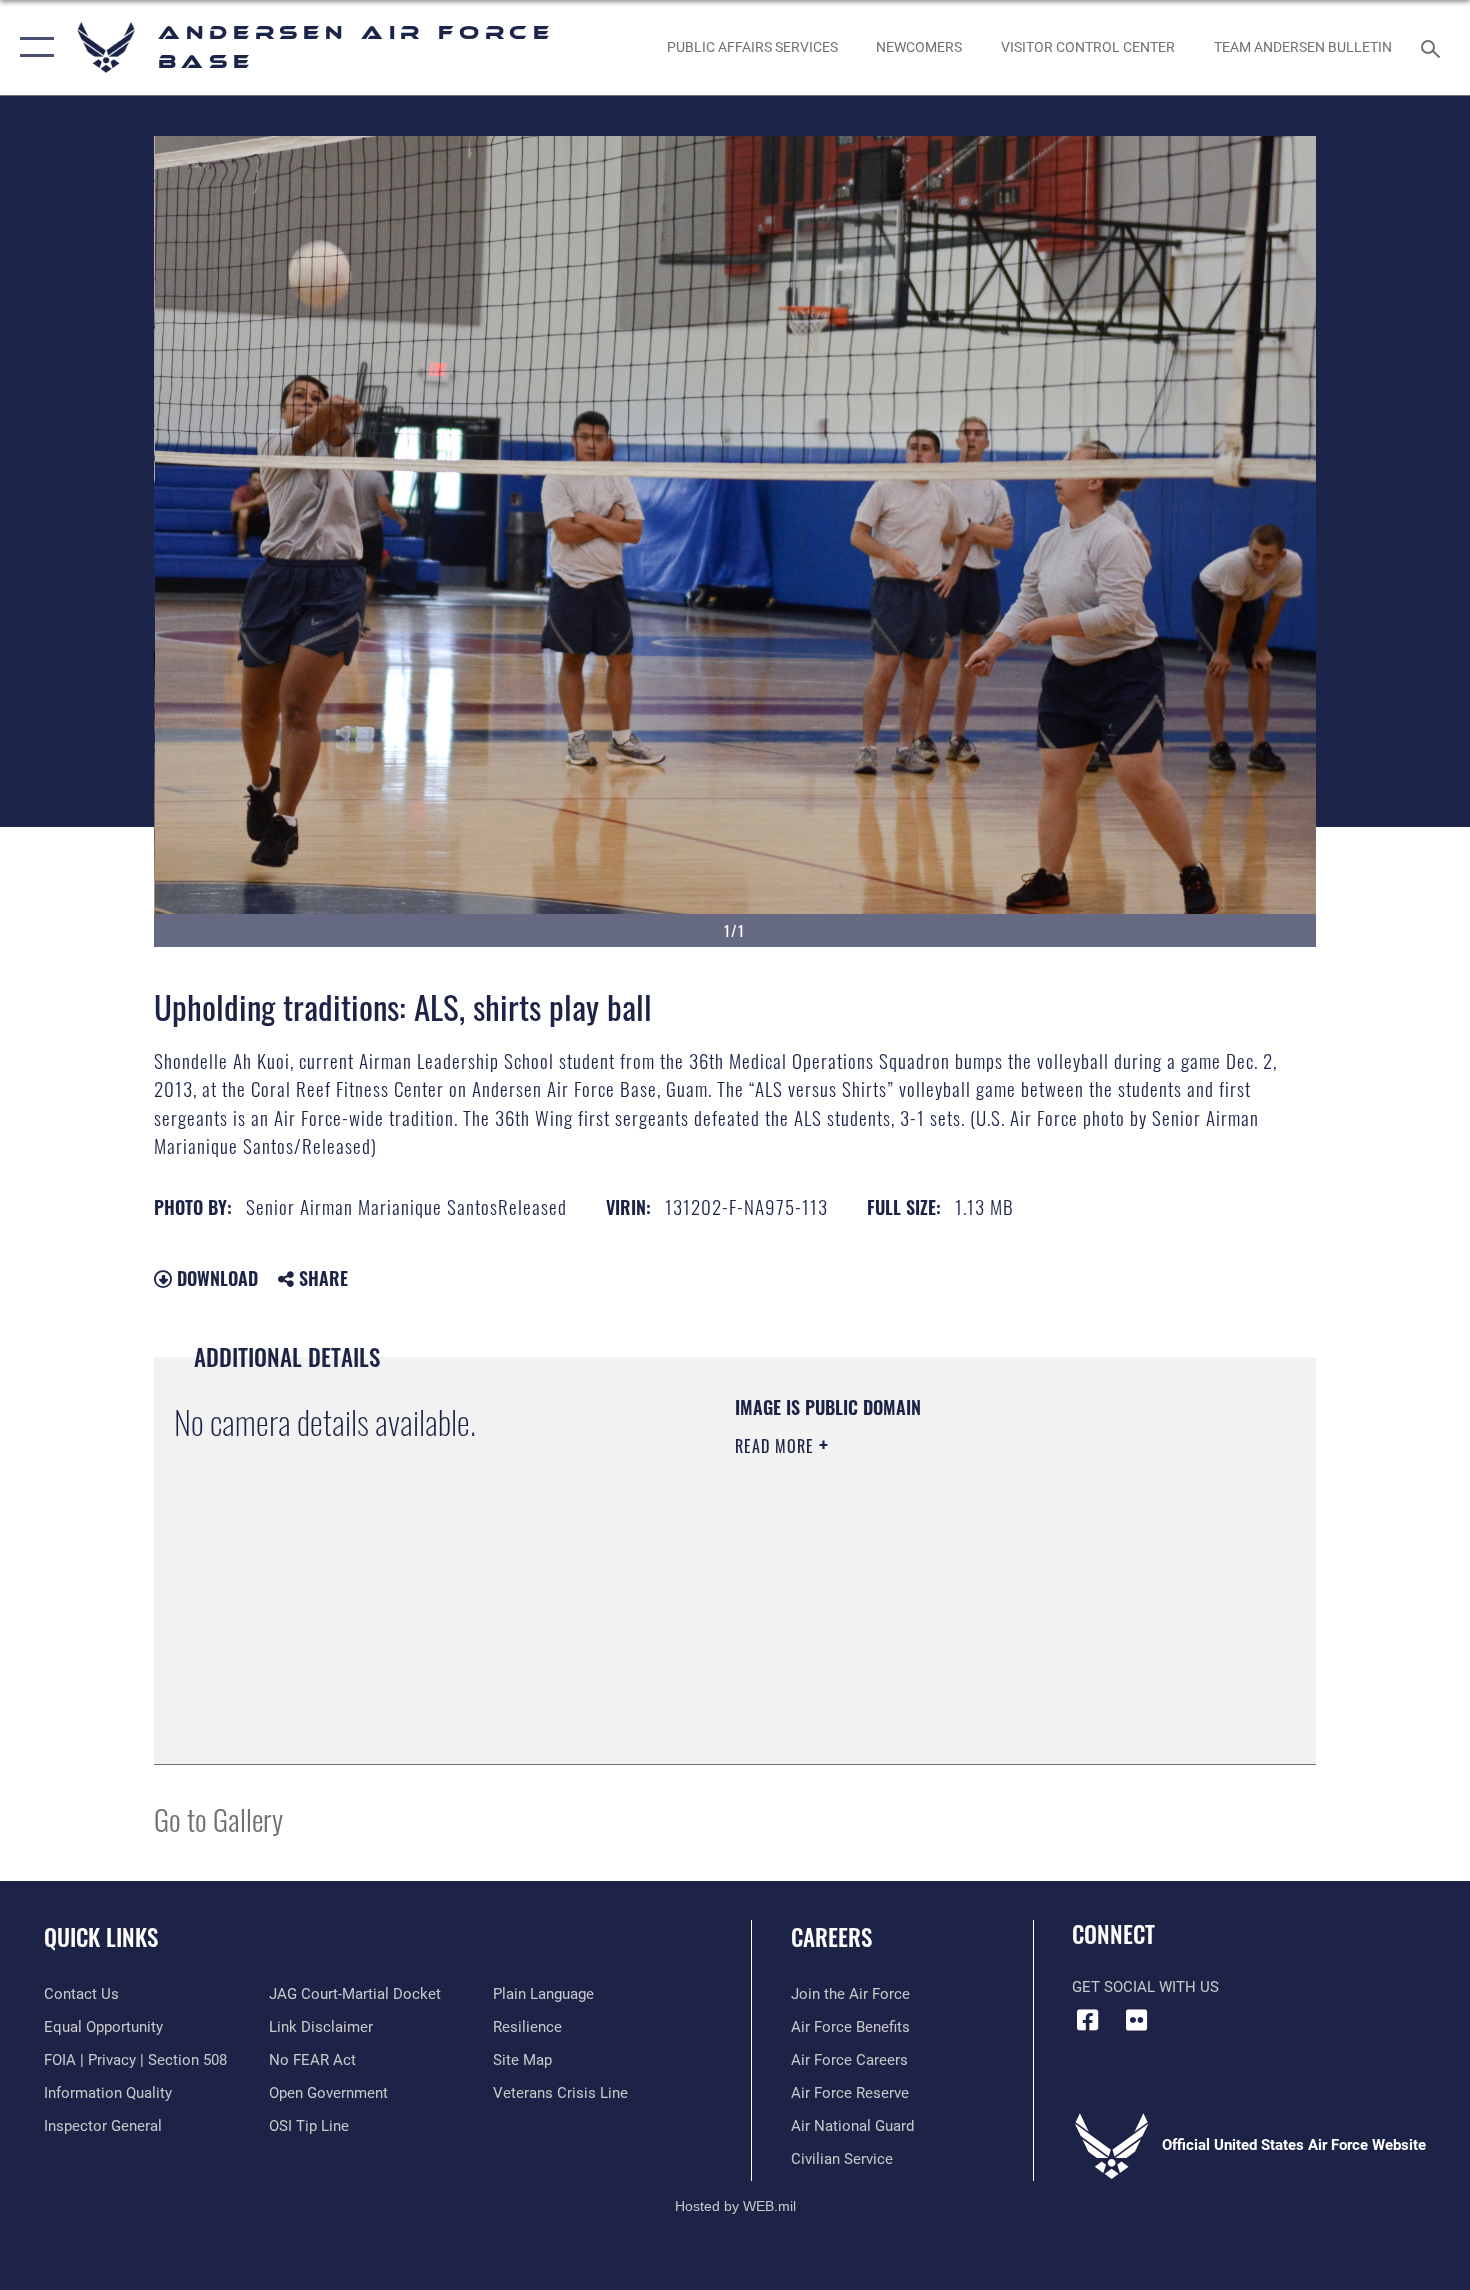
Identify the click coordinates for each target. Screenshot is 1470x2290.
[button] (32, 47)
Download (215, 1278)
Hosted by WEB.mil (735, 2206)
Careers (831, 1937)
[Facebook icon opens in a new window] (1087, 2020)
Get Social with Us (1145, 1987)
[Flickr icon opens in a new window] (1137, 2020)
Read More (777, 1446)
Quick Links (101, 1937)
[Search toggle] (1433, 47)
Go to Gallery (218, 1818)
